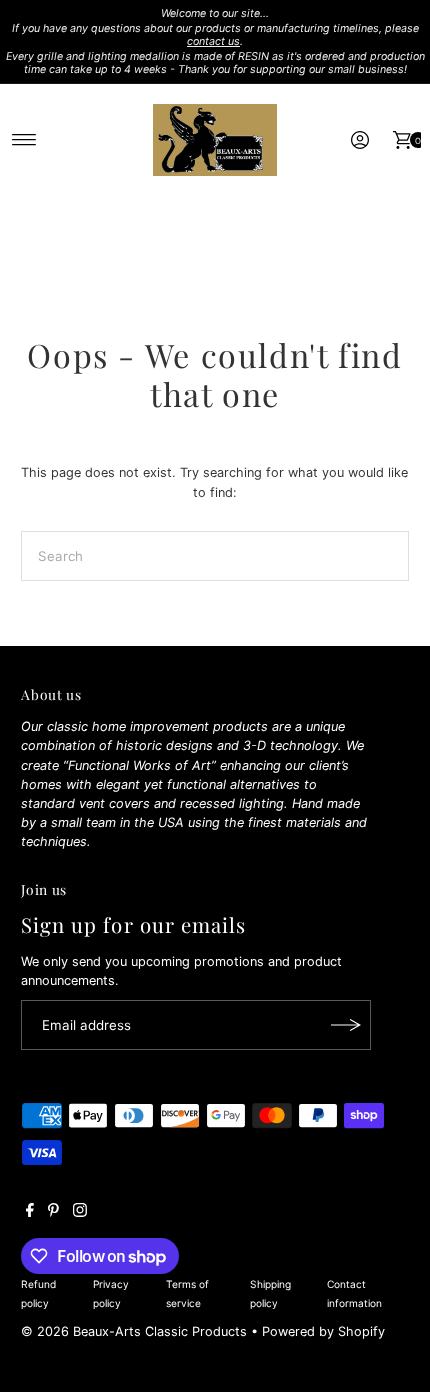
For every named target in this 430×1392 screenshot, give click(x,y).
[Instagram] (80, 1213)
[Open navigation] (24, 140)
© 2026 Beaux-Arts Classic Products (136, 1331)
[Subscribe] (346, 1025)
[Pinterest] (53, 1213)
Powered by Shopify (323, 1331)
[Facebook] (30, 1213)
